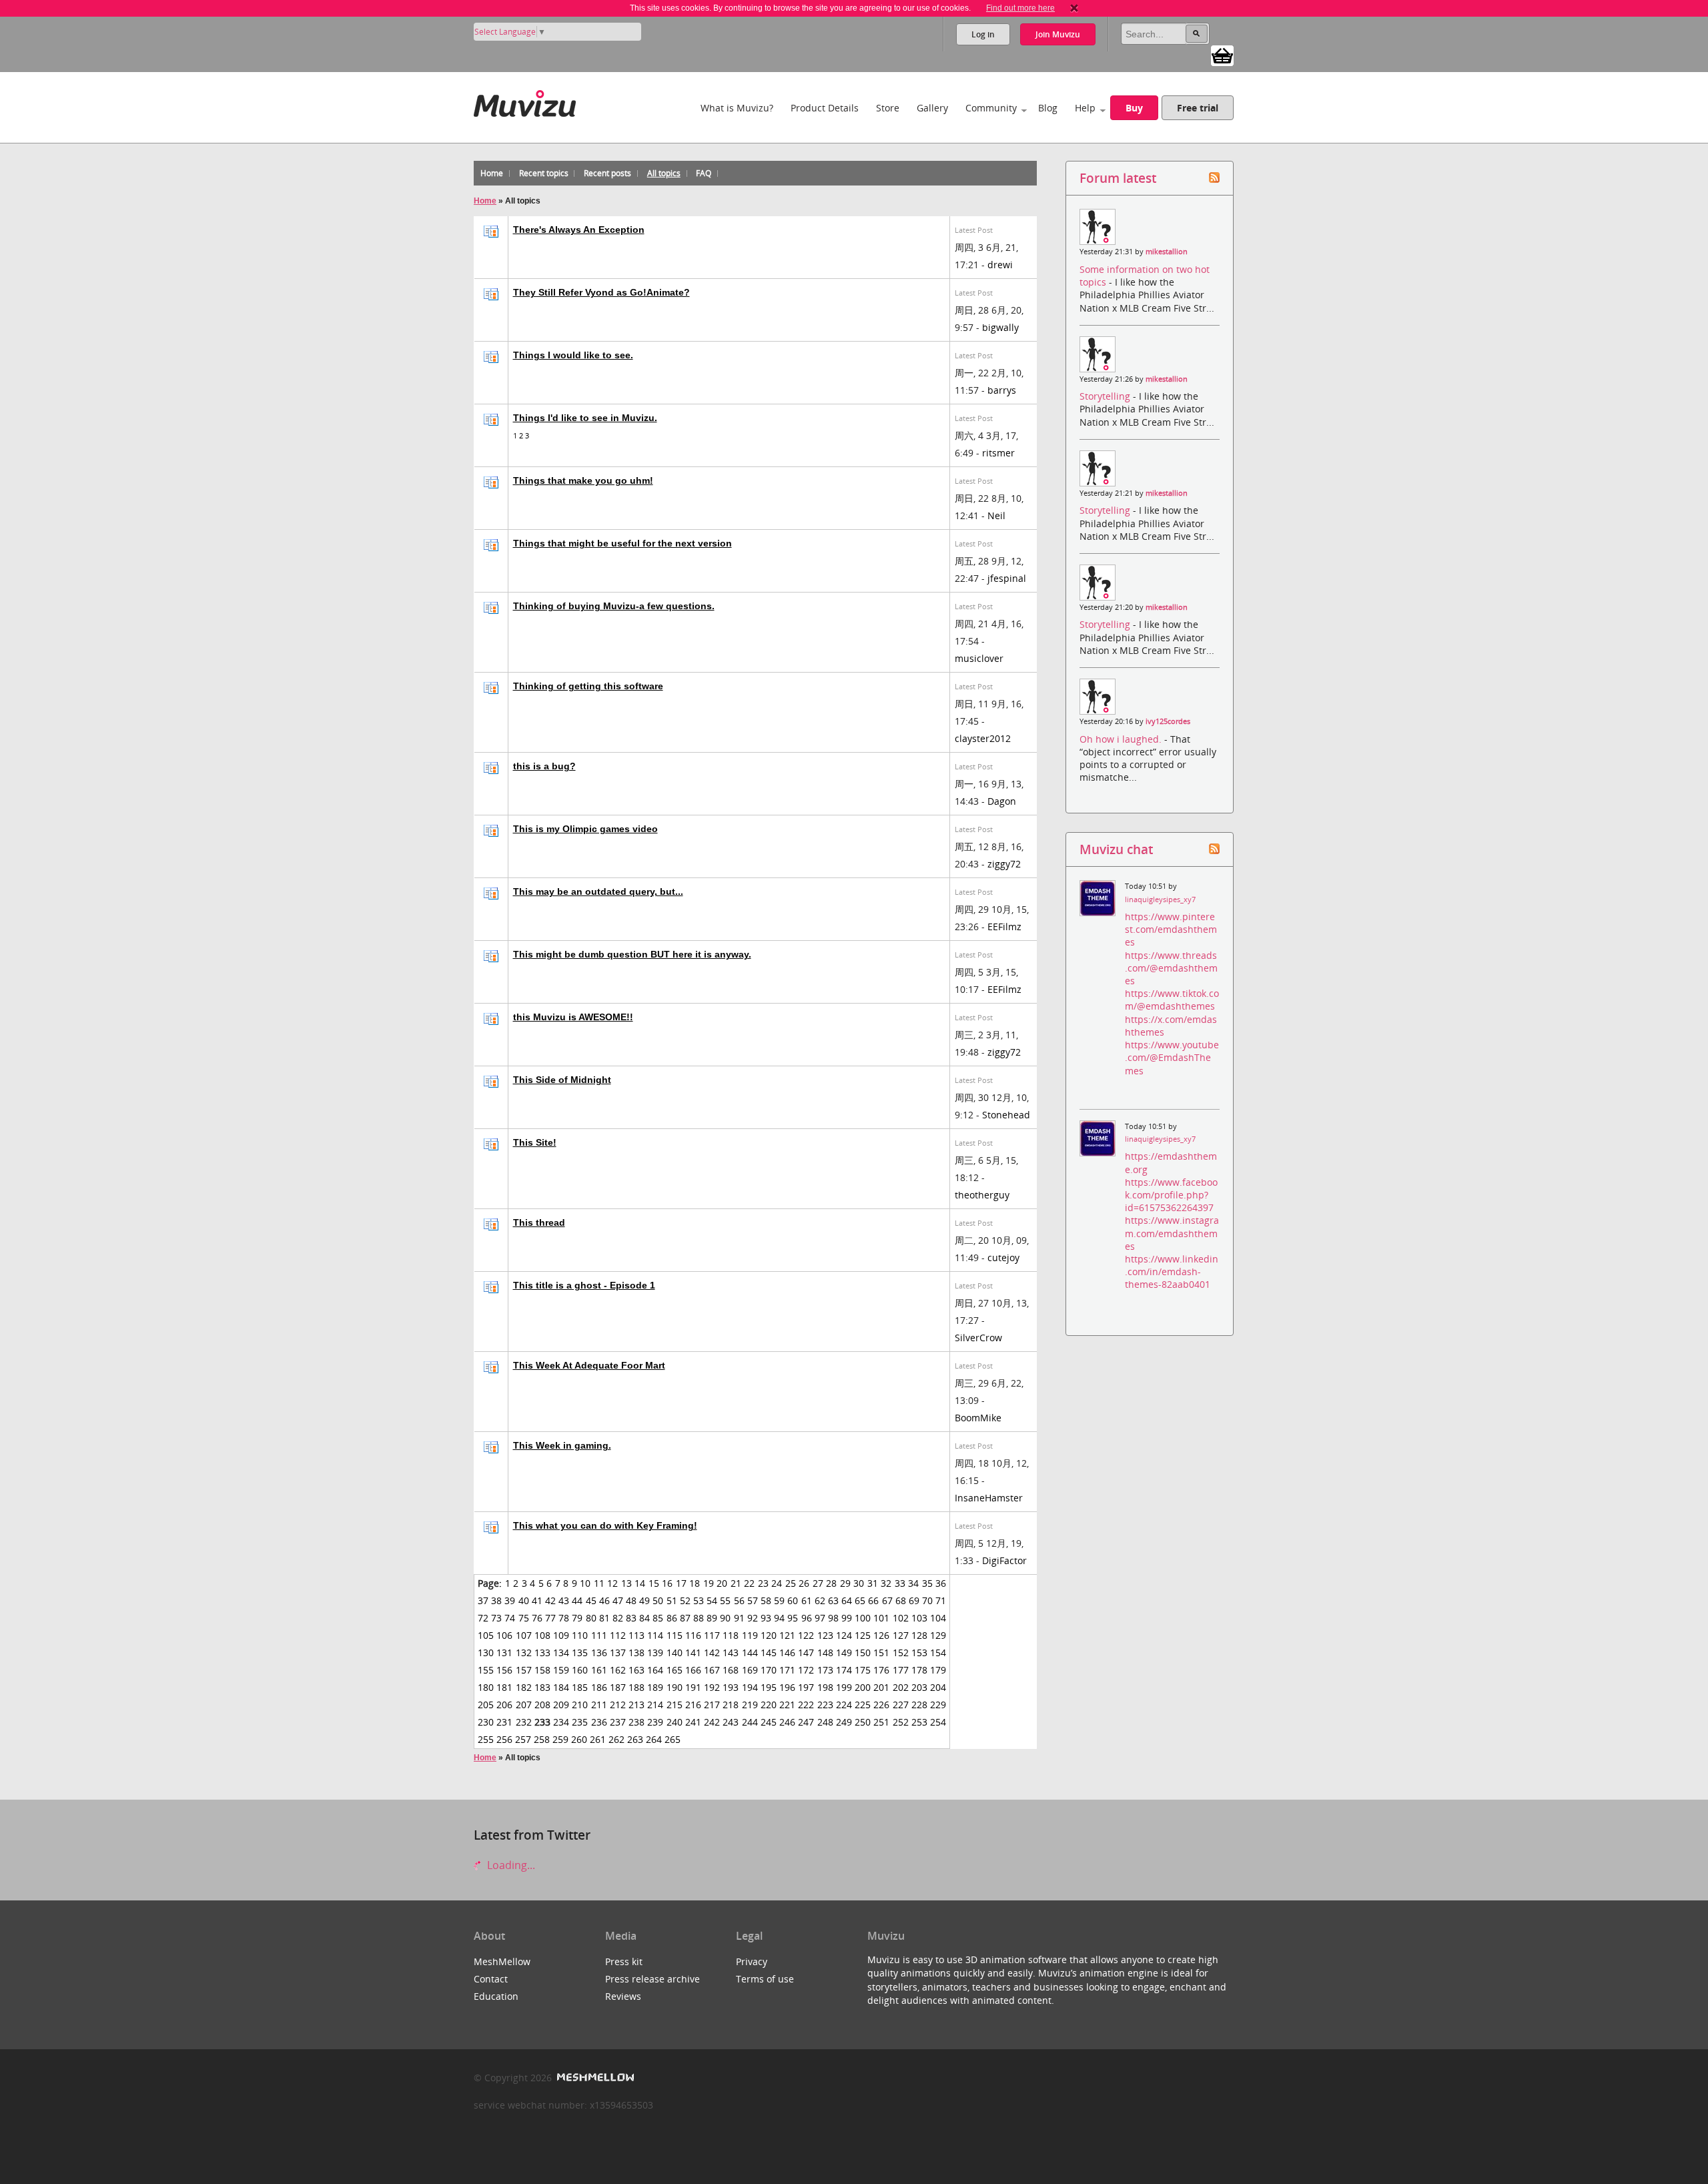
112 (618, 1635)
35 (927, 1583)
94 (779, 1618)
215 (675, 1705)
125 (863, 1635)
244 (750, 1722)
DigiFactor (1004, 1560)
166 (693, 1670)
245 (769, 1722)
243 (731, 1722)
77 (550, 1618)
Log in (983, 34)
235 (580, 1722)
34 (913, 1583)
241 (693, 1722)
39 (510, 1600)
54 (712, 1600)
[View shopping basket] (1222, 55)
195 (769, 1687)
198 (825, 1687)
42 (550, 1600)
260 (579, 1739)
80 (591, 1618)
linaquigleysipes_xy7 (1160, 899)
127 (901, 1635)
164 (655, 1670)
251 (881, 1722)
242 (712, 1722)
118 (731, 1635)
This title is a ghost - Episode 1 (584, 1285)
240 (675, 1722)
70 (927, 1600)
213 (636, 1705)
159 (561, 1670)
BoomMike (978, 1418)
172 (806, 1670)
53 (699, 1600)
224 (844, 1705)
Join (1058, 34)
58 (766, 1600)
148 (825, 1653)
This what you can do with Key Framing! (605, 1525)
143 (731, 1653)
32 (886, 1583)
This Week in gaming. (562, 1445)
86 (672, 1618)
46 (604, 1600)
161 (599, 1670)
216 (693, 1705)
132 (524, 1653)
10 (585, 1583)
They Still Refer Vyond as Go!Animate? (601, 292)
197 (806, 1687)
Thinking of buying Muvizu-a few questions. (614, 606)
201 (881, 1687)
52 (685, 1600)
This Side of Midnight (562, 1080)
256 (504, 1739)
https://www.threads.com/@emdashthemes (1171, 968)
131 (504, 1653)
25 (791, 1583)
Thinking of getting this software (588, 686)
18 (695, 1583)
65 (860, 1600)
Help (1085, 108)
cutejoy (1003, 1257)
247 (806, 1722)
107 (524, 1635)
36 (941, 1583)
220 (769, 1705)
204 (938, 1687)
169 (750, 1670)
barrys (1002, 390)
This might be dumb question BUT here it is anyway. (632, 954)
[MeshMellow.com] (594, 2078)
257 (523, 1739)
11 (599, 1583)
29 (845, 1583)
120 (769, 1635)
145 (769, 1653)
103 (919, 1618)
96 (807, 1618)
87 (685, 1618)
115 (675, 1635)
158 (542, 1670)
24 (777, 1583)
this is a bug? (544, 766)
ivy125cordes (1168, 721)
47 (618, 1600)
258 (542, 1739)
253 (919, 1722)
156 (504, 1670)
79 (577, 1618)
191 (693, 1687)
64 (847, 1600)
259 (560, 1739)
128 (919, 1635)
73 (496, 1618)
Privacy (752, 1961)
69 (914, 1600)
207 (524, 1705)
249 (844, 1722)
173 (825, 1670)
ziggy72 (1004, 864)
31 (873, 1583)
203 (919, 1687)
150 (863, 1653)
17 (681, 1583)
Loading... (510, 1865)
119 (750, 1635)
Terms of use (765, 1979)
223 (825, 1705)
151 (881, 1653)
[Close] (1074, 8)
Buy (1134, 108)
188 (636, 1687)
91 (739, 1618)
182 (524, 1687)
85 (658, 1618)
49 (645, 1600)
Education (496, 1996)
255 (486, 1739)
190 (675, 1687)
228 (919, 1705)
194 (750, 1687)
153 (919, 1653)
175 (863, 1670)
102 (901, 1618)
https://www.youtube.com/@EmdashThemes (1172, 1057)
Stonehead (1006, 1115)
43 (564, 1600)
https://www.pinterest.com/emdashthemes (1171, 929)
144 (750, 1653)
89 (712, 1618)
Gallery (932, 108)
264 (654, 1739)
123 (825, 1635)
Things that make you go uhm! (583, 480)
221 (787, 1705)
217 (712, 1705)
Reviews (623, 1996)
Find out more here (1020, 8)
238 (636, 1722)
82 (618, 1618)
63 (833, 1600)
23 (763, 1583)
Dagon (1002, 801)
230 (486, 1722)
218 (731, 1705)
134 (561, 1653)
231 (504, 1722)
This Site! (535, 1142)
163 (636, 1670)
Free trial (1198, 108)
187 (618, 1687)
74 (510, 1618)
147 (806, 1653)
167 (712, 1670)
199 (844, 1687)
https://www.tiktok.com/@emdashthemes (1172, 1000)
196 (787, 1687)
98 (833, 1618)
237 (618, 1722)
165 (675, 1670)
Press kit (624, 1961)
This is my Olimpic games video (585, 829)
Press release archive (653, 1979)
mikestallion (1167, 252)
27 (818, 1583)
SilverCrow (978, 1338)
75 (524, 1618)
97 (820, 1618)
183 (542, 1687)
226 (881, 1705)
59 (779, 1600)
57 (753, 1600)
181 (504, 1687)
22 (749, 1583)
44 (577, 1600)
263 (635, 1739)
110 (580, 1635)
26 (804, 1583)
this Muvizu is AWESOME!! (573, 1017)
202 (901, 1687)
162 (618, 1670)
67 (887, 1600)
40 (524, 1600)
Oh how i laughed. (1122, 739)
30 (859, 1583)
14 (640, 1583)
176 (881, 1670)
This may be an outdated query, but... (598, 891)
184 (561, 1687)
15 (654, 1583)
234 (561, 1722)
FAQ (704, 173)
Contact (491, 1979)
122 (806, 1635)
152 (901, 1653)
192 (712, 1687)
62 (820, 1600)
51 (672, 1600)
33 (900, 1583)
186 (599, 1687)
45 (591, 1600)
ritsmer (998, 453)
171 (787, 1670)
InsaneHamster (989, 1498)
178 (919, 1670)
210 (580, 1705)
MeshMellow (502, 1961)
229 (938, 1705)
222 (806, 1705)
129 (938, 1635)
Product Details (825, 108)
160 (580, 1670)
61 (807, 1600)
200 (863, 1687)
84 (645, 1618)
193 (731, 1687)
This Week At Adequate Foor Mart (589, 1365)
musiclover (979, 658)
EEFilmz (1004, 927)
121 (787, 1635)
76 (537, 1618)
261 (598, 1739)
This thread (539, 1222)
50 (658, 1600)
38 (496, 1600)
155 (486, 1670)
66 (873, 1600)
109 (561, 1635)
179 (938, 1670)
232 (524, 1722)
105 (486, 1635)
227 (901, 1705)
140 (675, 1653)
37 (483, 1600)
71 (941, 1600)
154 (938, 1653)
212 (618, 1705)
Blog (1048, 108)
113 (636, 1635)
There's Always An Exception (579, 230)
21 (736, 1583)
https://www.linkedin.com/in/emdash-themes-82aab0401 (1172, 1271)
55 (725, 1600)
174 (844, 1670)
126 (881, 1635)
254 (938, 1722)
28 (831, 1583)
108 (542, 1635)
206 (504, 1705)
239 (655, 1722)
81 (604, 1618)
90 (725, 1618)
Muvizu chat (1116, 849)
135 (580, 1653)
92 (753, 1618)
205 (486, 1705)
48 (631, 1600)
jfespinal (1007, 578)
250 (863, 1722)
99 (847, 1618)
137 (618, 1653)
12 (612, 1583)
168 (731, 1670)
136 (599, 1653)
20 (722, 1583)
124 (844, 1635)
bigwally (1000, 327)
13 (626, 1583)
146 (787, 1653)
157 (524, 1670)
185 (580, 1687)
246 (787, 1722)
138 (636, 1653)
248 (825, 1722)
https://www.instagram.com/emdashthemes (1172, 1233)
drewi (1000, 265)
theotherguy (982, 1195)
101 (881, 1618)
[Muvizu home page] (525, 101)
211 (599, 1705)
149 (844, 1653)
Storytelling (1106, 396)
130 (486, 1653)
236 (599, 1722)
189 (655, 1687)
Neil (996, 515)
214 (655, 1705)
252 (901, 1722)
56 (739, 1600)
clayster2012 (983, 738)
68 (901, 1600)
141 (693, 1653)
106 (504, 1635)
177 (901, 1670)
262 (616, 1739)
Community (991, 108)
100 (863, 1618)
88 (699, 1618)
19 (709, 1583)
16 (667, 1583)
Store (888, 108)
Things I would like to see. (573, 355)
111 (599, 1635)
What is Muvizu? (737, 108)
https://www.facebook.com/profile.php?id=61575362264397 (1171, 1195)
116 (693, 1635)
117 (712, 1635)
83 (631, 1618)
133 (542, 1653)
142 (712, 1653)
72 (483, 1618)
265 (673, 1739)
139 (655, 1653)
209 (561, 1705)
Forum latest (1118, 178)
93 (766, 1618)
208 (542, 1705)
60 (793, 1600)
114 (655, 1635)
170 (769, 1670)
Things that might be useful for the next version (622, 543)
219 (750, 1705)
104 (938, 1618)
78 (564, 1618)
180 (486, 1687)
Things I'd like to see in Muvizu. (585, 418)
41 (537, 1600)
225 (863, 1705)
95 (793, 1618)
